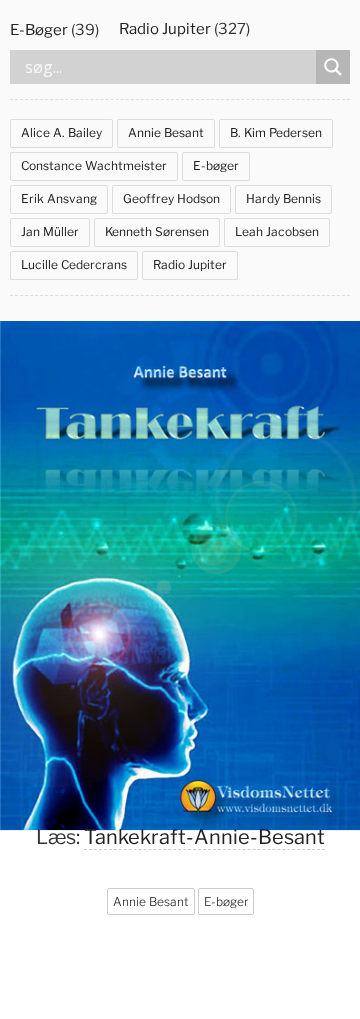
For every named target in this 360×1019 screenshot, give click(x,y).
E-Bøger (39, 30)
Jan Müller (50, 231)
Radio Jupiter (165, 29)
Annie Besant (166, 132)
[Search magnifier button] (333, 67)
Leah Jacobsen (277, 231)
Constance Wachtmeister (94, 165)
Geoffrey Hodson (171, 198)
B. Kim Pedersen (276, 132)
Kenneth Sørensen (157, 231)
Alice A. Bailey (61, 132)
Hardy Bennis (283, 198)
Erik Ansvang (59, 198)
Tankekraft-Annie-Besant (204, 837)
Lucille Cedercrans (74, 264)
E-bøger (216, 165)
